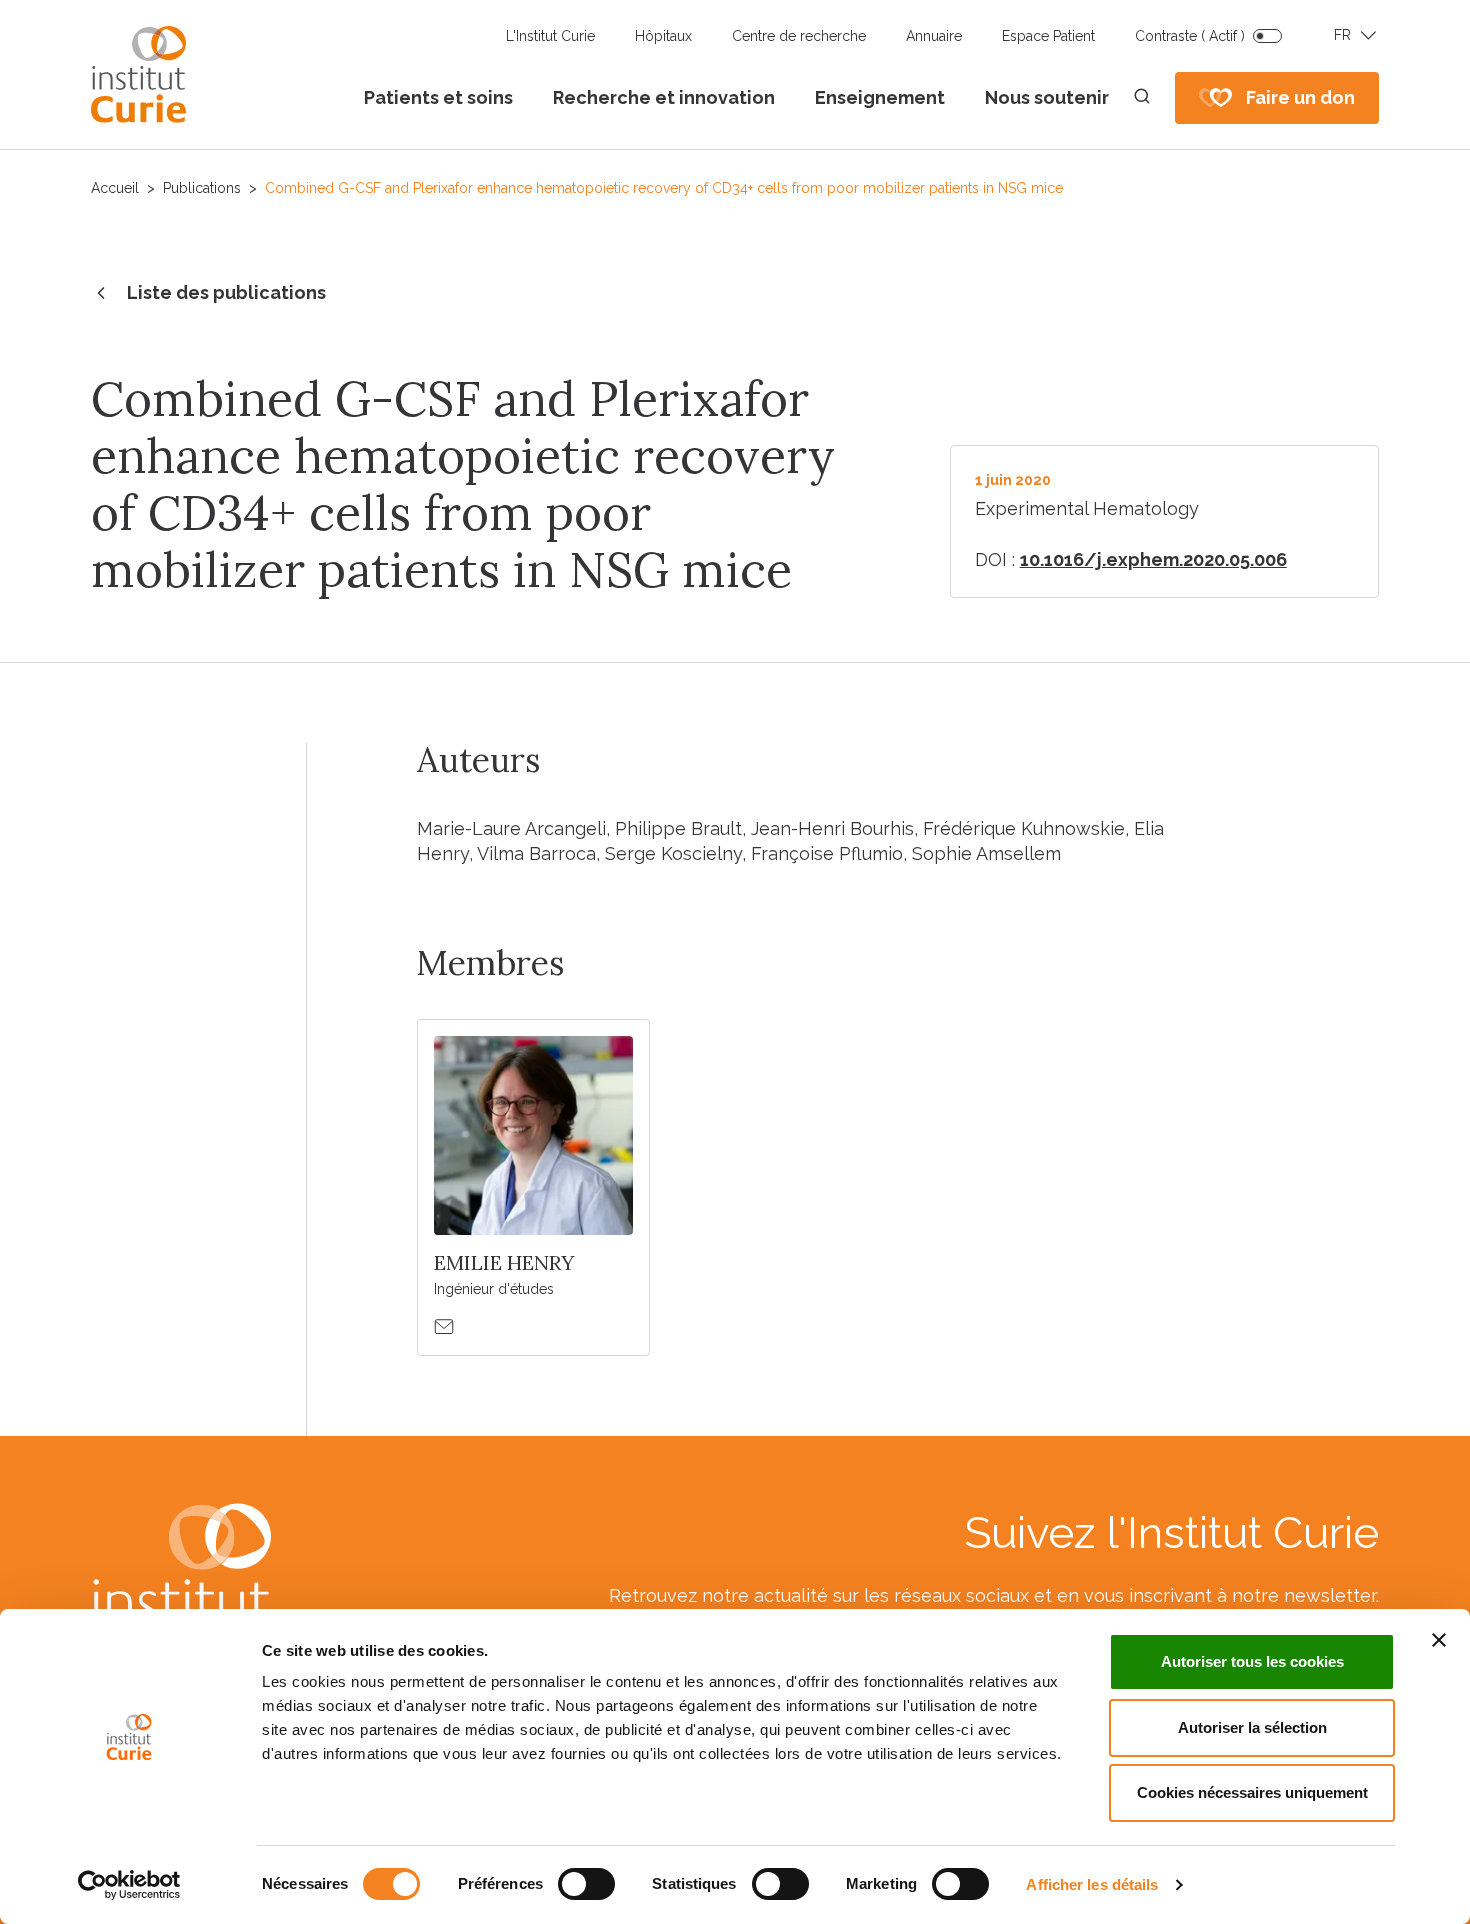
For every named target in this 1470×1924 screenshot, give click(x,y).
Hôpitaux (663, 36)
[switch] (586, 1884)
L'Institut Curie (550, 36)
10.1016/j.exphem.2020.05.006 (1153, 559)
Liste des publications (226, 292)
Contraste (1190, 36)
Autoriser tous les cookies (1252, 1661)
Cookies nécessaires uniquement (1252, 1792)
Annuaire (934, 36)
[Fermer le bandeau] (1439, 1640)
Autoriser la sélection (1252, 1727)
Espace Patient (1048, 36)
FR (1342, 35)
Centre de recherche (799, 36)
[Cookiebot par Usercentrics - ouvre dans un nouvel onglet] (129, 1885)
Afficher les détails (1092, 1884)
